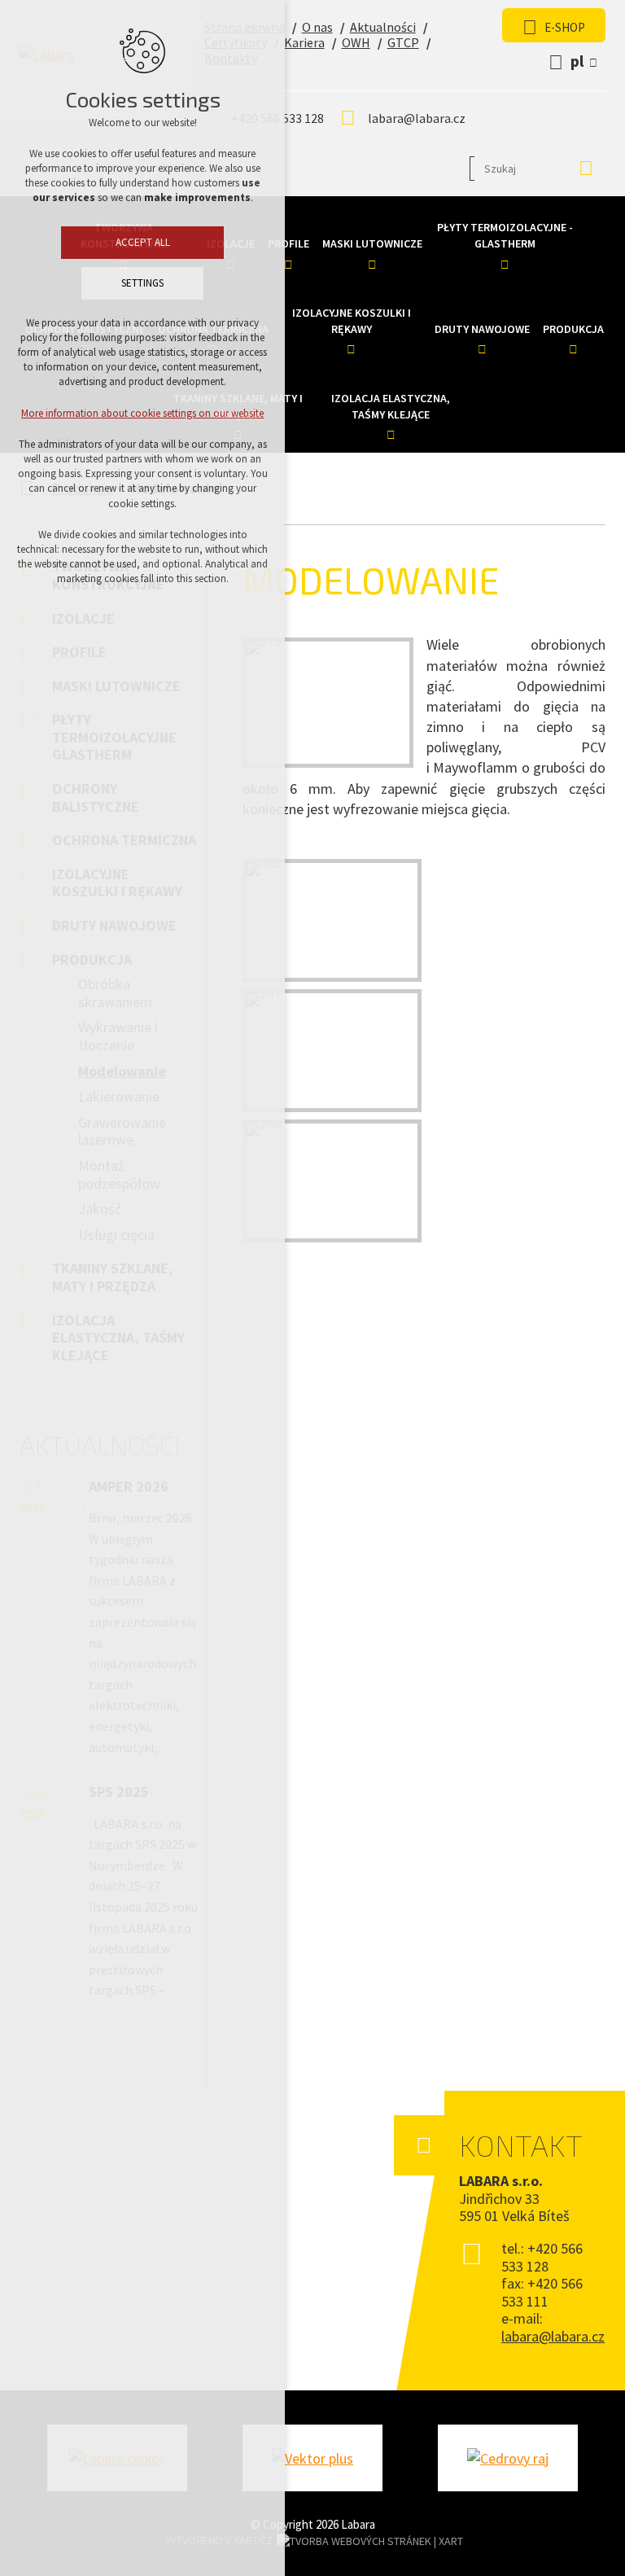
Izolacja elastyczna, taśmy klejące (391, 406)
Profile (288, 243)
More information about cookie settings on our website (142, 413)
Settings (142, 283)
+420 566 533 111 (542, 2292)
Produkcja (573, 329)
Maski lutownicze (372, 243)
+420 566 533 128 (542, 2257)
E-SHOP (565, 27)
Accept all (143, 242)
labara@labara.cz (417, 118)
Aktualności (383, 27)
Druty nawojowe (482, 329)
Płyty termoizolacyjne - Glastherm (505, 235)
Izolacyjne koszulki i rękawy (352, 321)
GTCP (403, 42)
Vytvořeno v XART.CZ (219, 2540)
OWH (356, 42)
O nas (317, 27)
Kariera (304, 42)
